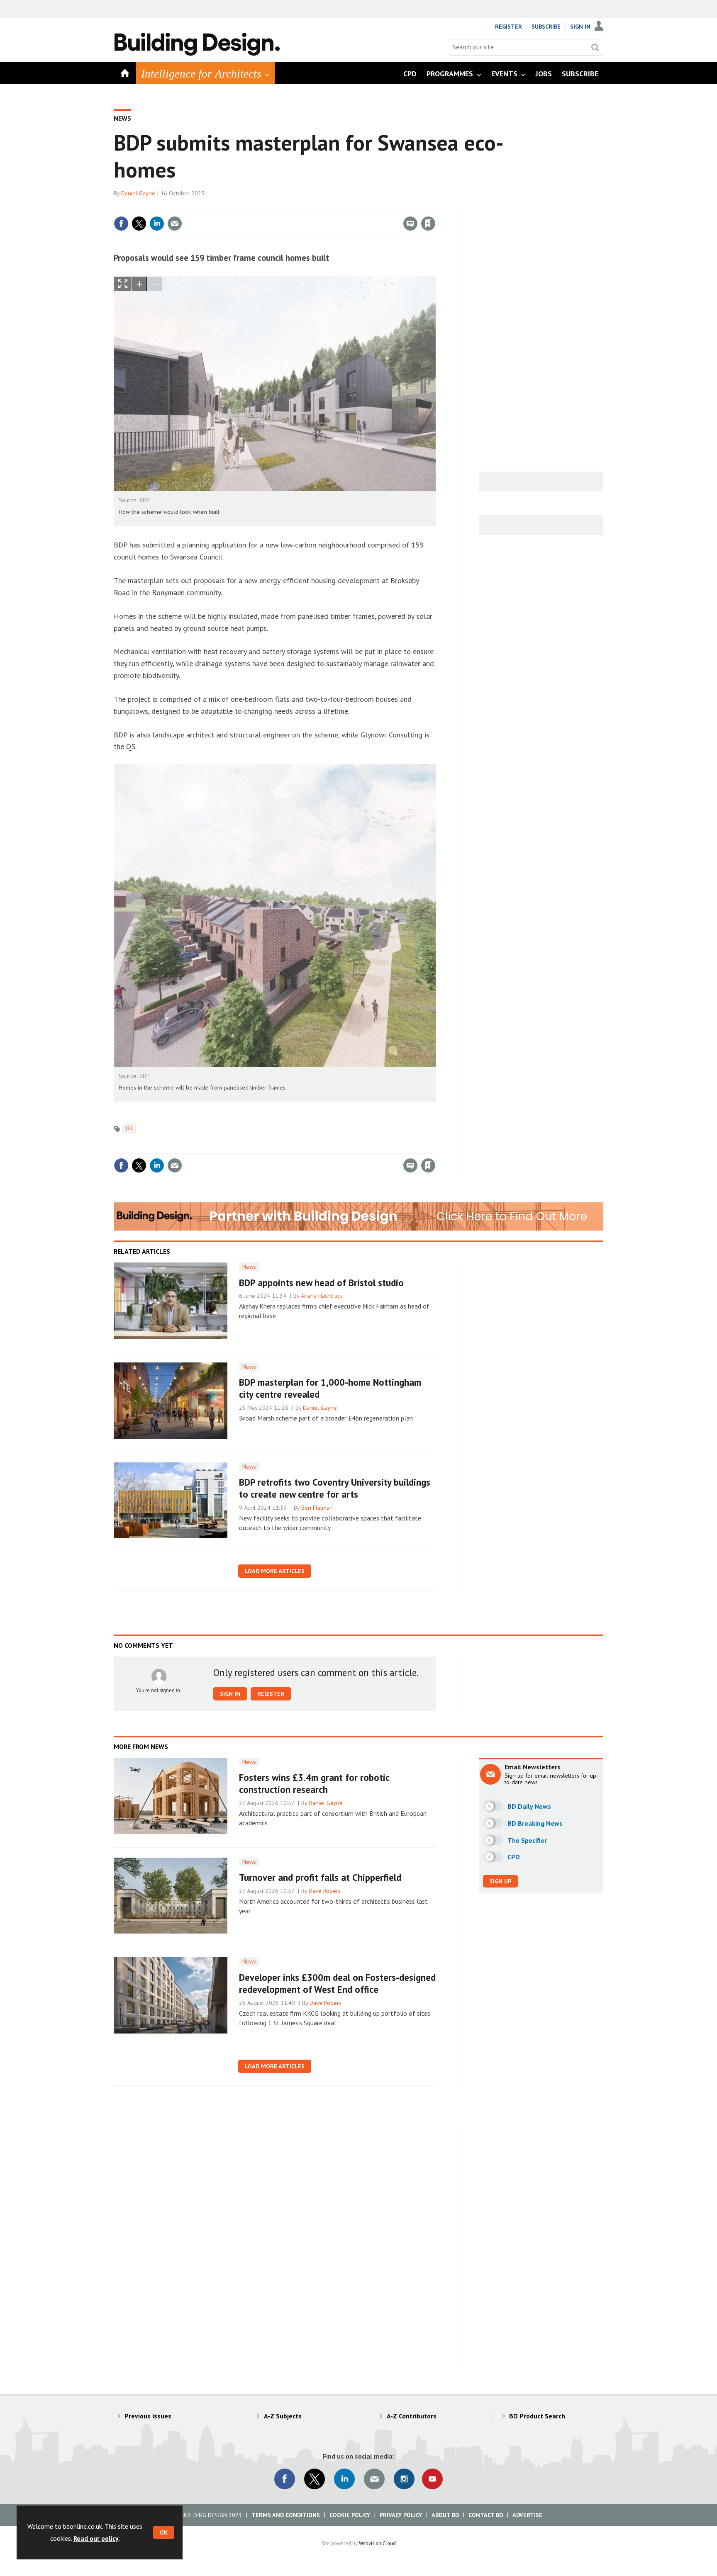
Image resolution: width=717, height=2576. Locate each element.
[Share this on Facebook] (121, 224)
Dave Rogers (325, 1891)
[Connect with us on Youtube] (432, 2479)
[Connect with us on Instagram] (404, 2479)
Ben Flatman (317, 1508)
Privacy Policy (401, 2515)
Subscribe (546, 27)
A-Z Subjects (283, 2416)
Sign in (331, 207)
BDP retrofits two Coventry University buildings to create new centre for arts (335, 1488)
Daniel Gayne (138, 193)
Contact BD (486, 2515)
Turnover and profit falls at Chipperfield (320, 1877)
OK (164, 2532)
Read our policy (96, 2538)
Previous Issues (148, 2416)
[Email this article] (175, 224)
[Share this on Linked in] (157, 224)
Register (508, 27)
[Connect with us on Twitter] (315, 2479)
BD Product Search (537, 2416)
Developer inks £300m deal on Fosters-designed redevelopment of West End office (337, 1983)
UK (129, 1128)
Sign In (580, 27)
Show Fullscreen (123, 284)
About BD (445, 2515)
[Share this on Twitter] (139, 224)
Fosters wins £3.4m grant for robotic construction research (314, 1783)
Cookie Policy (350, 2515)
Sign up (500, 1881)
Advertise (527, 2515)
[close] (435, 207)
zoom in (139, 284)
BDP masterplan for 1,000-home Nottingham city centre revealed (330, 1388)
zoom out (154, 284)
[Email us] (374, 2479)
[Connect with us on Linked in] (344, 2479)
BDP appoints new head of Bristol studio (321, 1283)
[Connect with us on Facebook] (285, 2479)
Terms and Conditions (286, 2515)
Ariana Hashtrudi (321, 1296)
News (122, 118)
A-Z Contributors (412, 2416)
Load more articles (275, 1571)
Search (595, 47)
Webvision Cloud (377, 2543)
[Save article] (428, 224)
